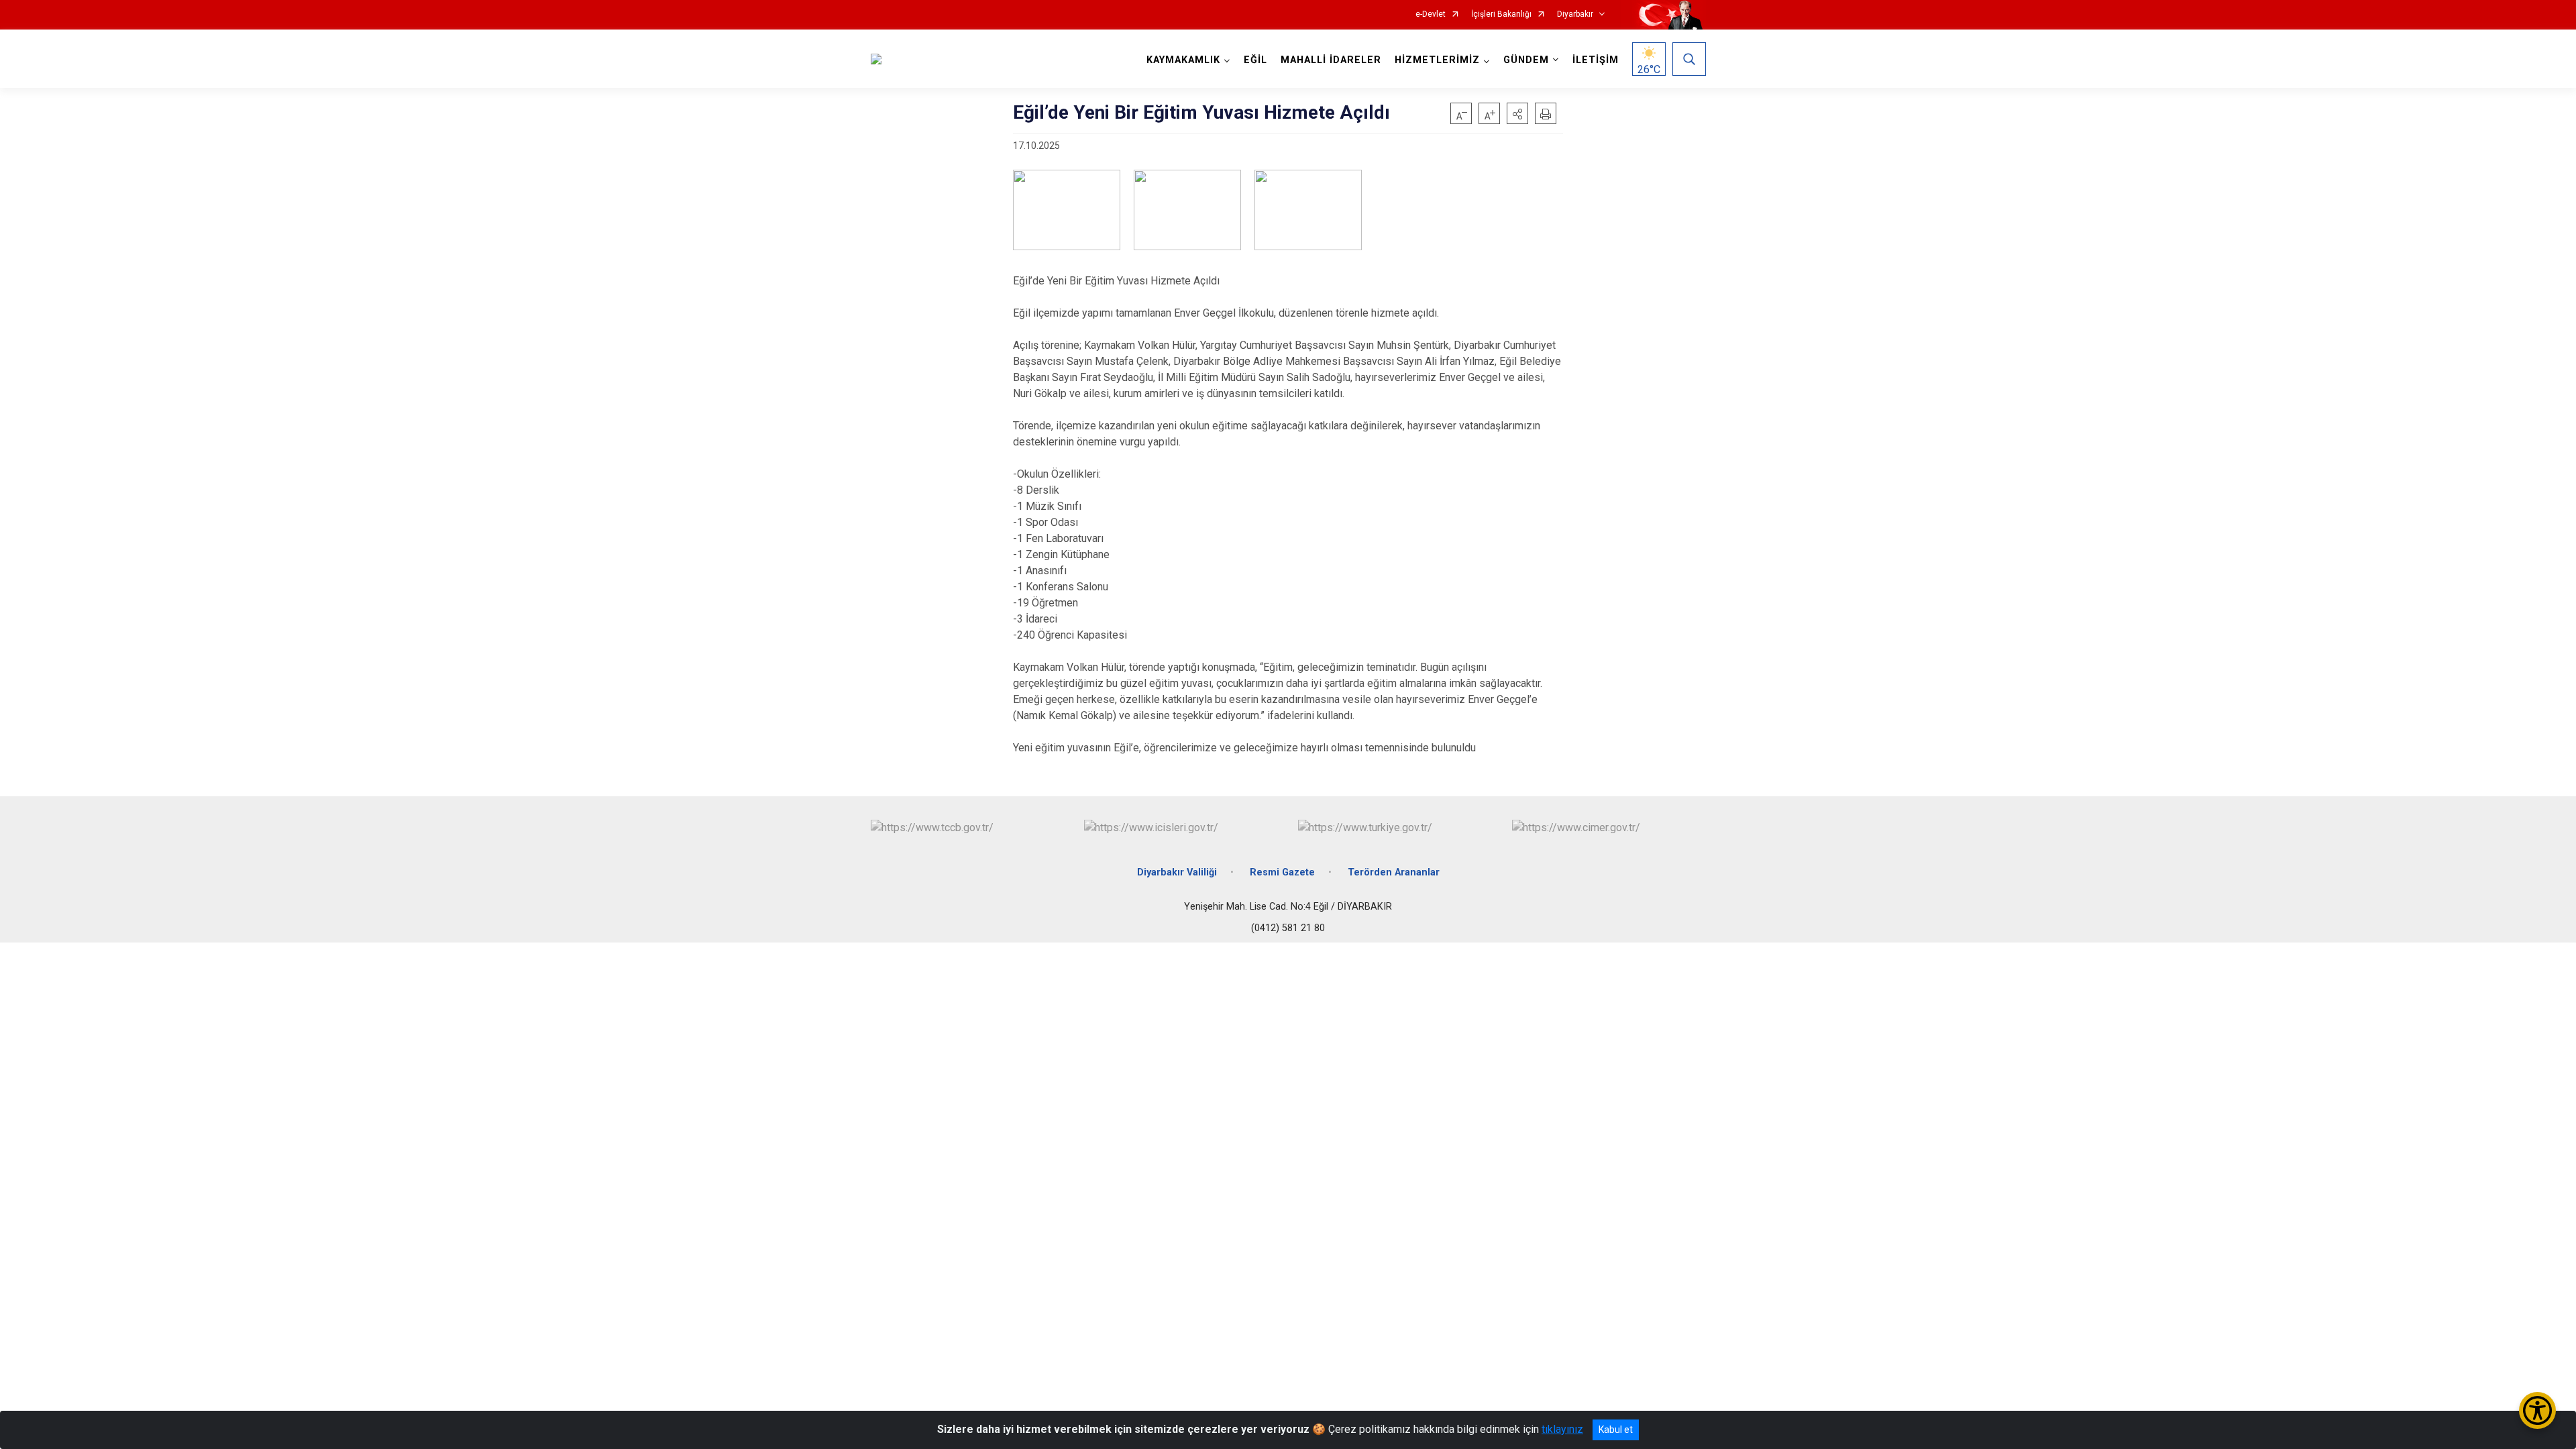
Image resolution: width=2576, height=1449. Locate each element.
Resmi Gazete (1282, 872)
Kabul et (1616, 1430)
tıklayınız (1562, 1429)
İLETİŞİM (1596, 60)
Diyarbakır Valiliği (1177, 872)
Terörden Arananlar (1394, 872)
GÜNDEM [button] (1526, 60)
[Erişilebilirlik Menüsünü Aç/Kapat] (2537, 1410)
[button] (1517, 113)
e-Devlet (1431, 14)
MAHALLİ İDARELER (1331, 60)
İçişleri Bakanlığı (1501, 14)
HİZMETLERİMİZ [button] (1437, 60)
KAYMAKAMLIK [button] (1183, 60)
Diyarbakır (1575, 14)
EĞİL (1255, 60)
